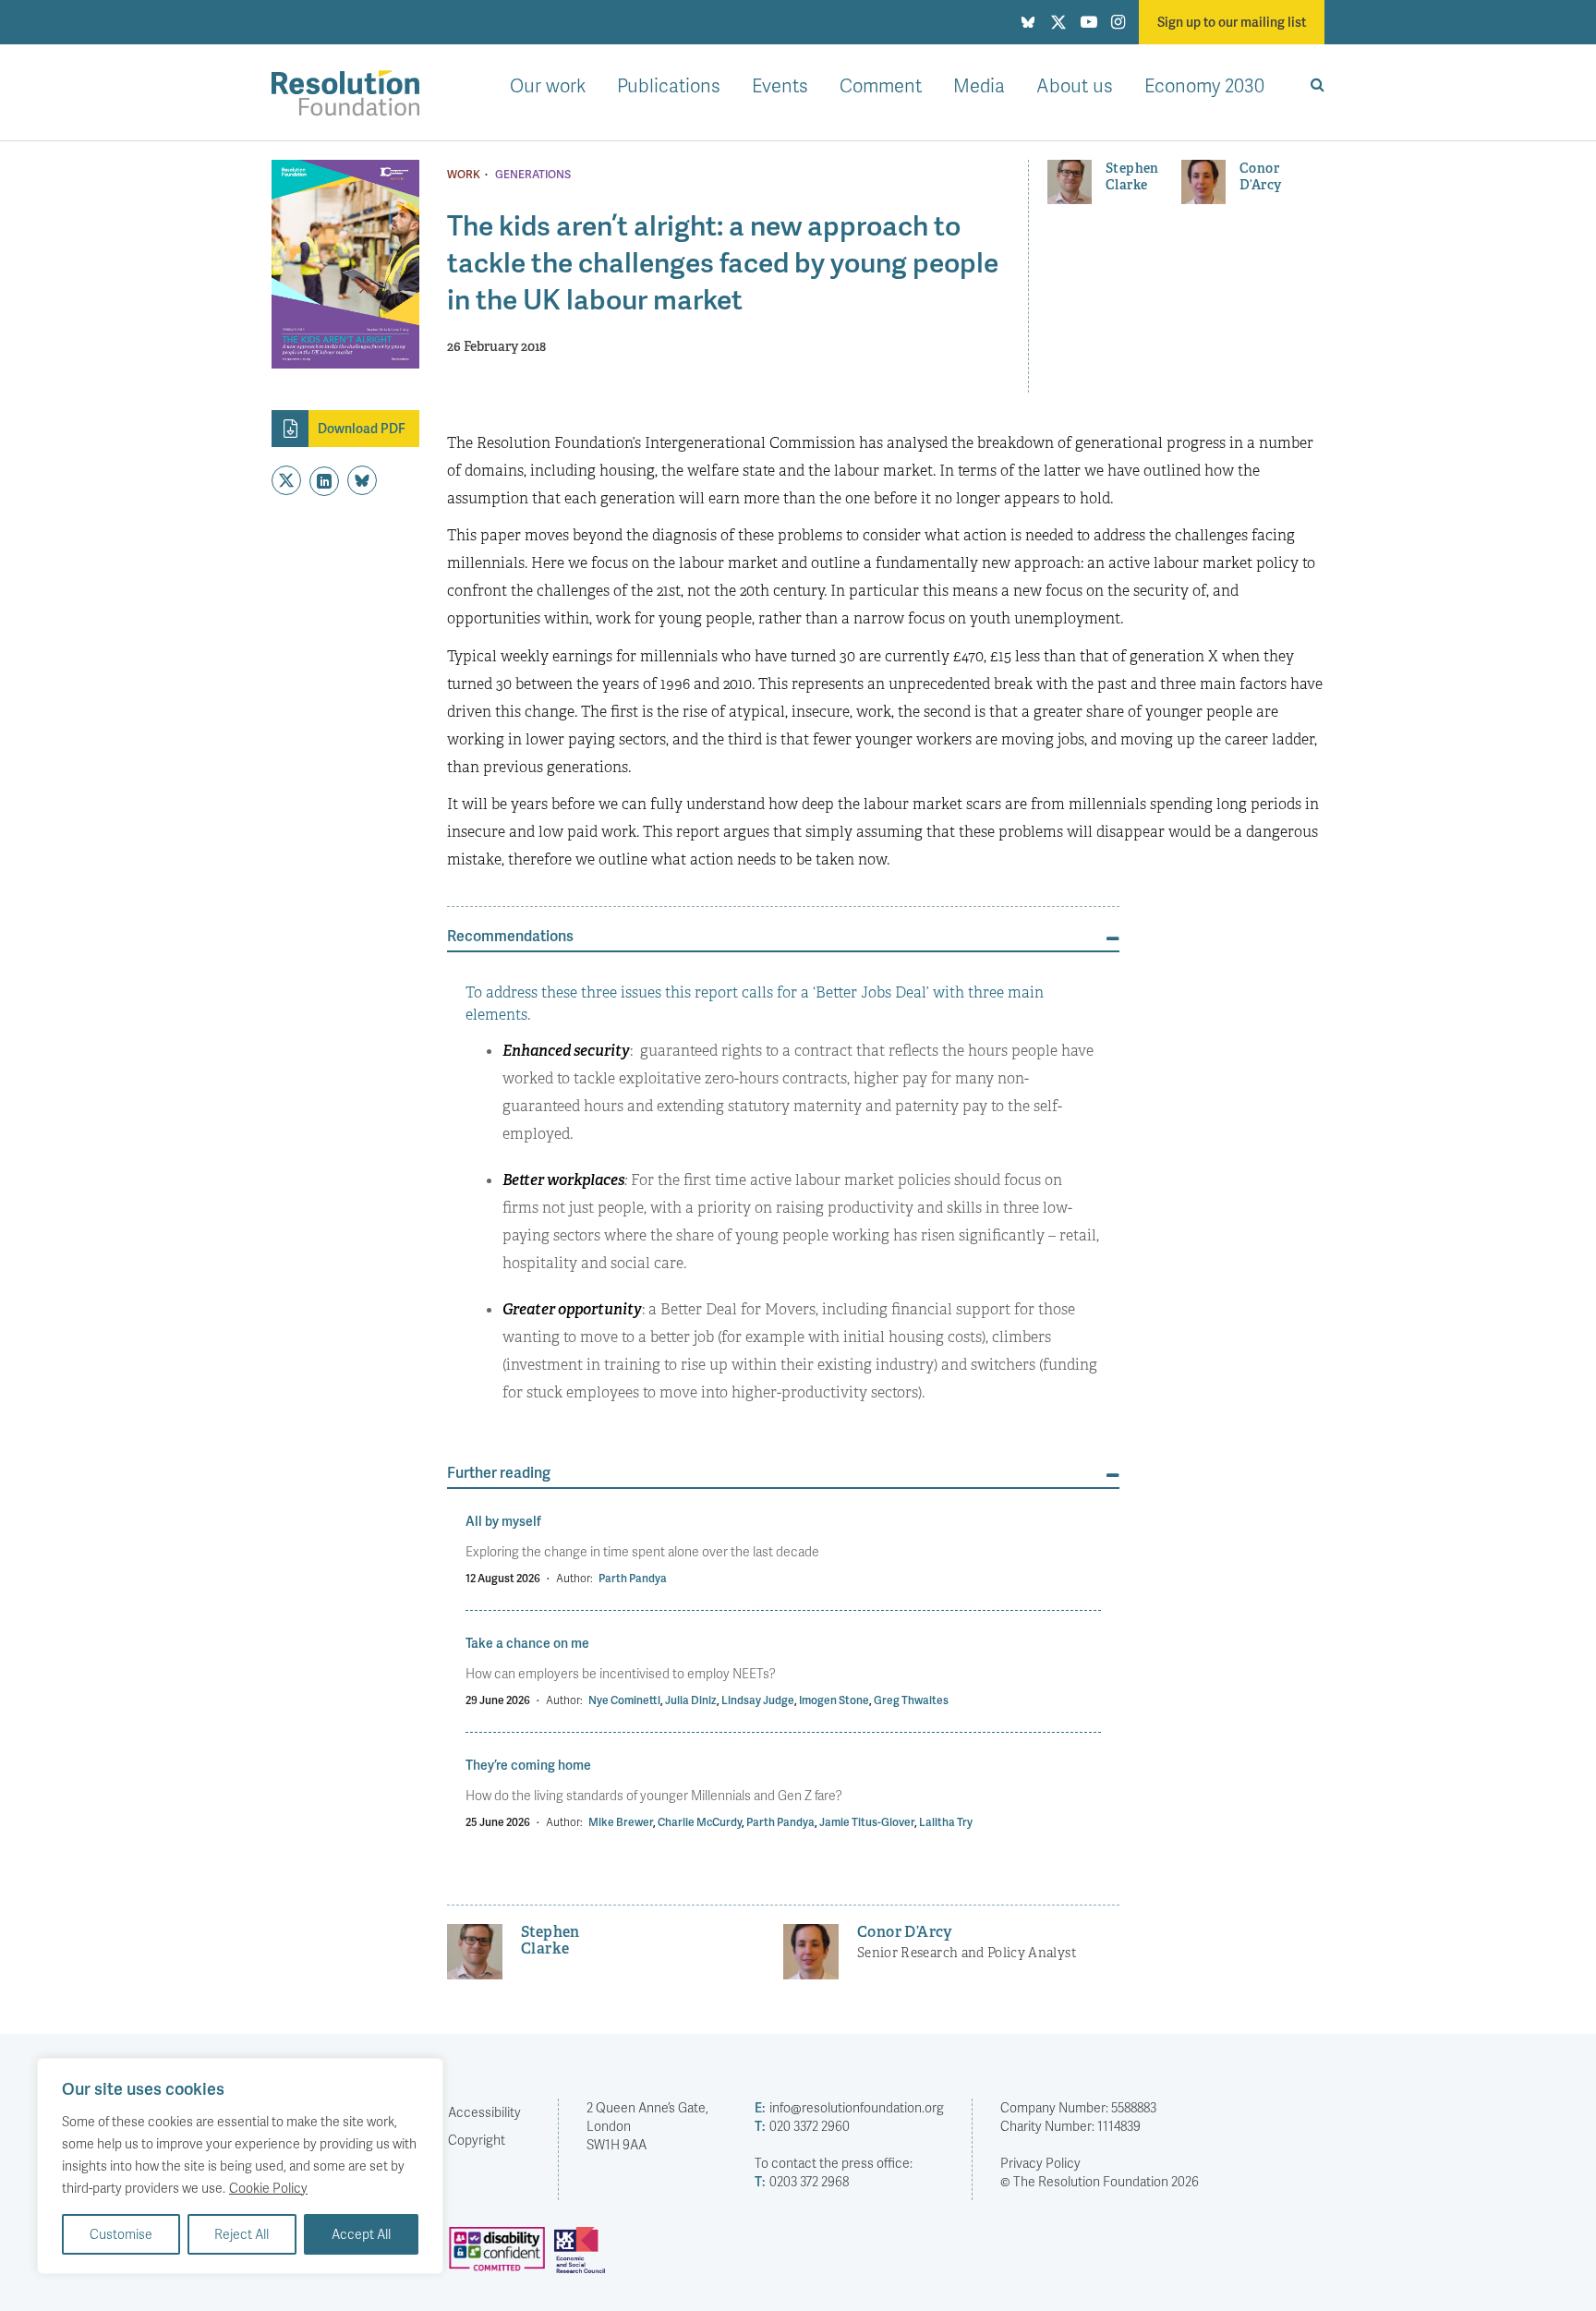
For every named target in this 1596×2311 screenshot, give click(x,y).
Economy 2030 (1204, 85)
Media (979, 85)
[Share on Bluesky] (362, 480)
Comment (881, 85)
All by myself (503, 1521)
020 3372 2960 (802, 2126)
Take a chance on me (527, 1643)
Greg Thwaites (911, 1700)
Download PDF (362, 428)
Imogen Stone (834, 1700)
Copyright (477, 2140)
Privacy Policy (1040, 2163)
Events (780, 85)
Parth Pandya (633, 1578)
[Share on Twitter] (286, 480)
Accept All (361, 2234)
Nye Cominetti (624, 1700)
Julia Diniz (691, 1700)
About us (1075, 85)
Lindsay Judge (758, 1700)
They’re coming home (528, 1765)
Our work (548, 85)
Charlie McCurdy (700, 1822)
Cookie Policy (268, 2188)
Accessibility (484, 2112)
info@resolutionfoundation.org (849, 2107)
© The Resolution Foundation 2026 (1100, 2181)
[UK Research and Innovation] (584, 2257)
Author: (574, 1578)
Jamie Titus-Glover (867, 1822)
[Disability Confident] (502, 2257)
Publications (669, 85)
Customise (121, 2234)
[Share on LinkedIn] (324, 481)
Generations (533, 175)
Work (464, 175)
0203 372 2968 (802, 2181)
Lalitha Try (946, 1822)
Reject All (242, 2234)
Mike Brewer (621, 1822)
